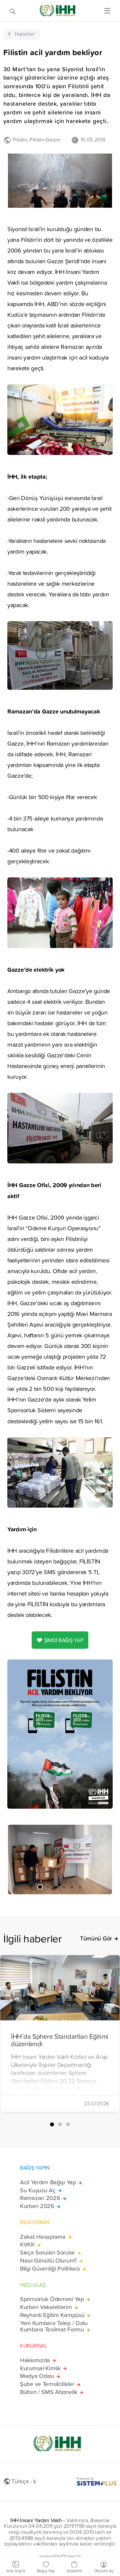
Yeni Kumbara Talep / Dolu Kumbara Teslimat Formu (54, 2326)
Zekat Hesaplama (43, 2237)
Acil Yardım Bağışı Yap (48, 2182)
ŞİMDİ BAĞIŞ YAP (64, 1640)
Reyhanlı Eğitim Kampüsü (52, 2315)
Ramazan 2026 (40, 2198)
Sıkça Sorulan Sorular (47, 2253)
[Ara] (13, 11)
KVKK (27, 2245)
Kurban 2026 (37, 2206)
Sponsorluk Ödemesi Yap (52, 2299)
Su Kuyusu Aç (38, 2190)
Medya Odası (37, 2376)
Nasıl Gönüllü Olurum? (48, 2261)
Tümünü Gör (96, 1938)
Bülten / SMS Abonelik (49, 2392)
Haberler (25, 34)
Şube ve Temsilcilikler (47, 2384)
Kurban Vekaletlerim (46, 2307)
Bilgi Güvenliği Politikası (50, 2269)
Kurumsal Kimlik (40, 2368)
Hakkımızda (35, 2360)
